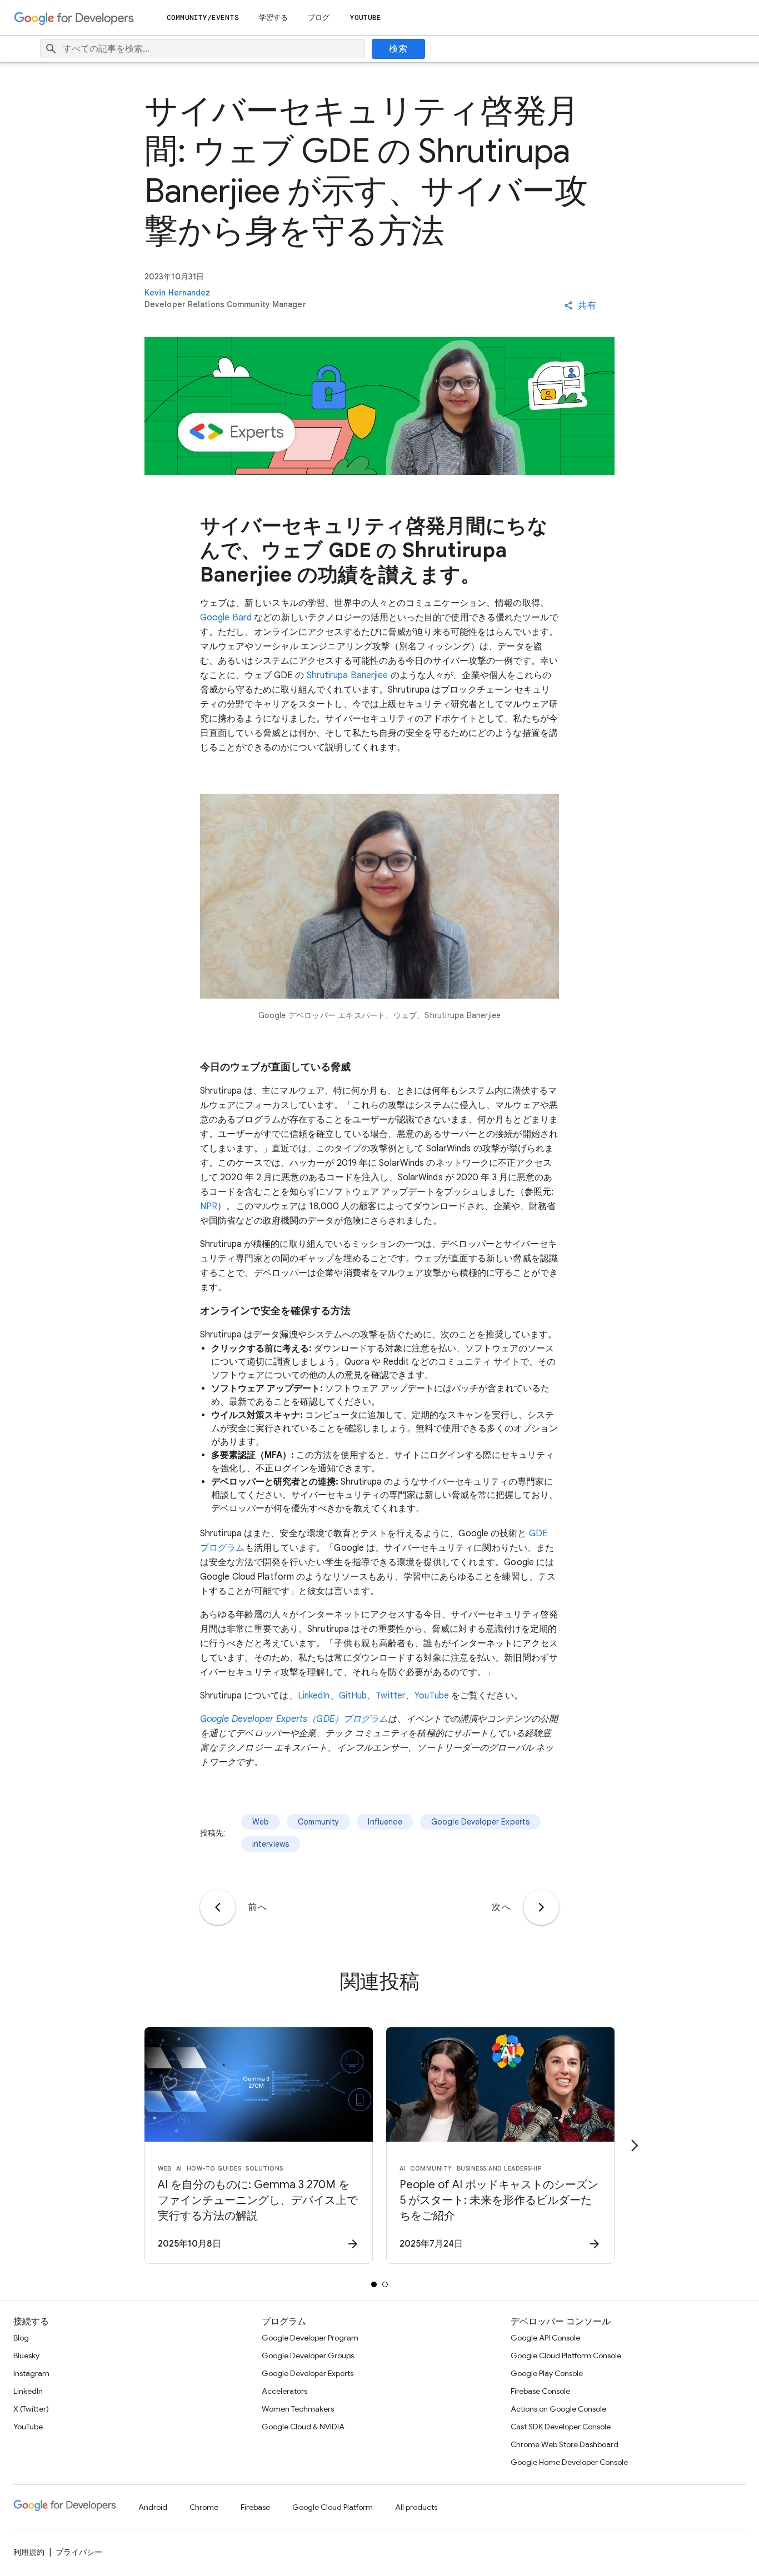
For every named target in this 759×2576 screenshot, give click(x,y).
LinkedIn (314, 1696)
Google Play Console (547, 2373)
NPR (209, 1206)
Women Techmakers (298, 2409)
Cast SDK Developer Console (561, 2427)
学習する (273, 17)
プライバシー (79, 2552)
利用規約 (29, 2552)
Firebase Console (540, 2391)
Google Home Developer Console (569, 2462)
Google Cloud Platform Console (566, 2356)
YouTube (366, 17)
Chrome (204, 2507)
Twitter (391, 1696)
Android (153, 2507)
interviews (271, 1844)
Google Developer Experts (481, 1822)
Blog (21, 2338)
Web (261, 1822)
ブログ (319, 17)
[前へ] (218, 1907)
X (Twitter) (31, 2409)
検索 (398, 49)
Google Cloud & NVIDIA (303, 2427)
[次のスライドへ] (635, 2146)
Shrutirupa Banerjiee (349, 675)
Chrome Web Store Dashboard (565, 2444)
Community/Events (203, 17)
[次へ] (541, 1907)
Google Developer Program (310, 2338)
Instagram (31, 2373)
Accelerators (284, 2391)
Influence (385, 1822)
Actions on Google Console (558, 2409)
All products (416, 2507)
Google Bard (226, 618)
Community (318, 1822)
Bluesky (26, 2356)
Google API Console (545, 2338)
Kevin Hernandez (178, 293)
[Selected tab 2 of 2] (385, 2284)
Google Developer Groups (308, 2356)
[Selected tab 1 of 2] (374, 2284)
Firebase (255, 2507)
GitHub (353, 1696)
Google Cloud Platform (333, 2507)
